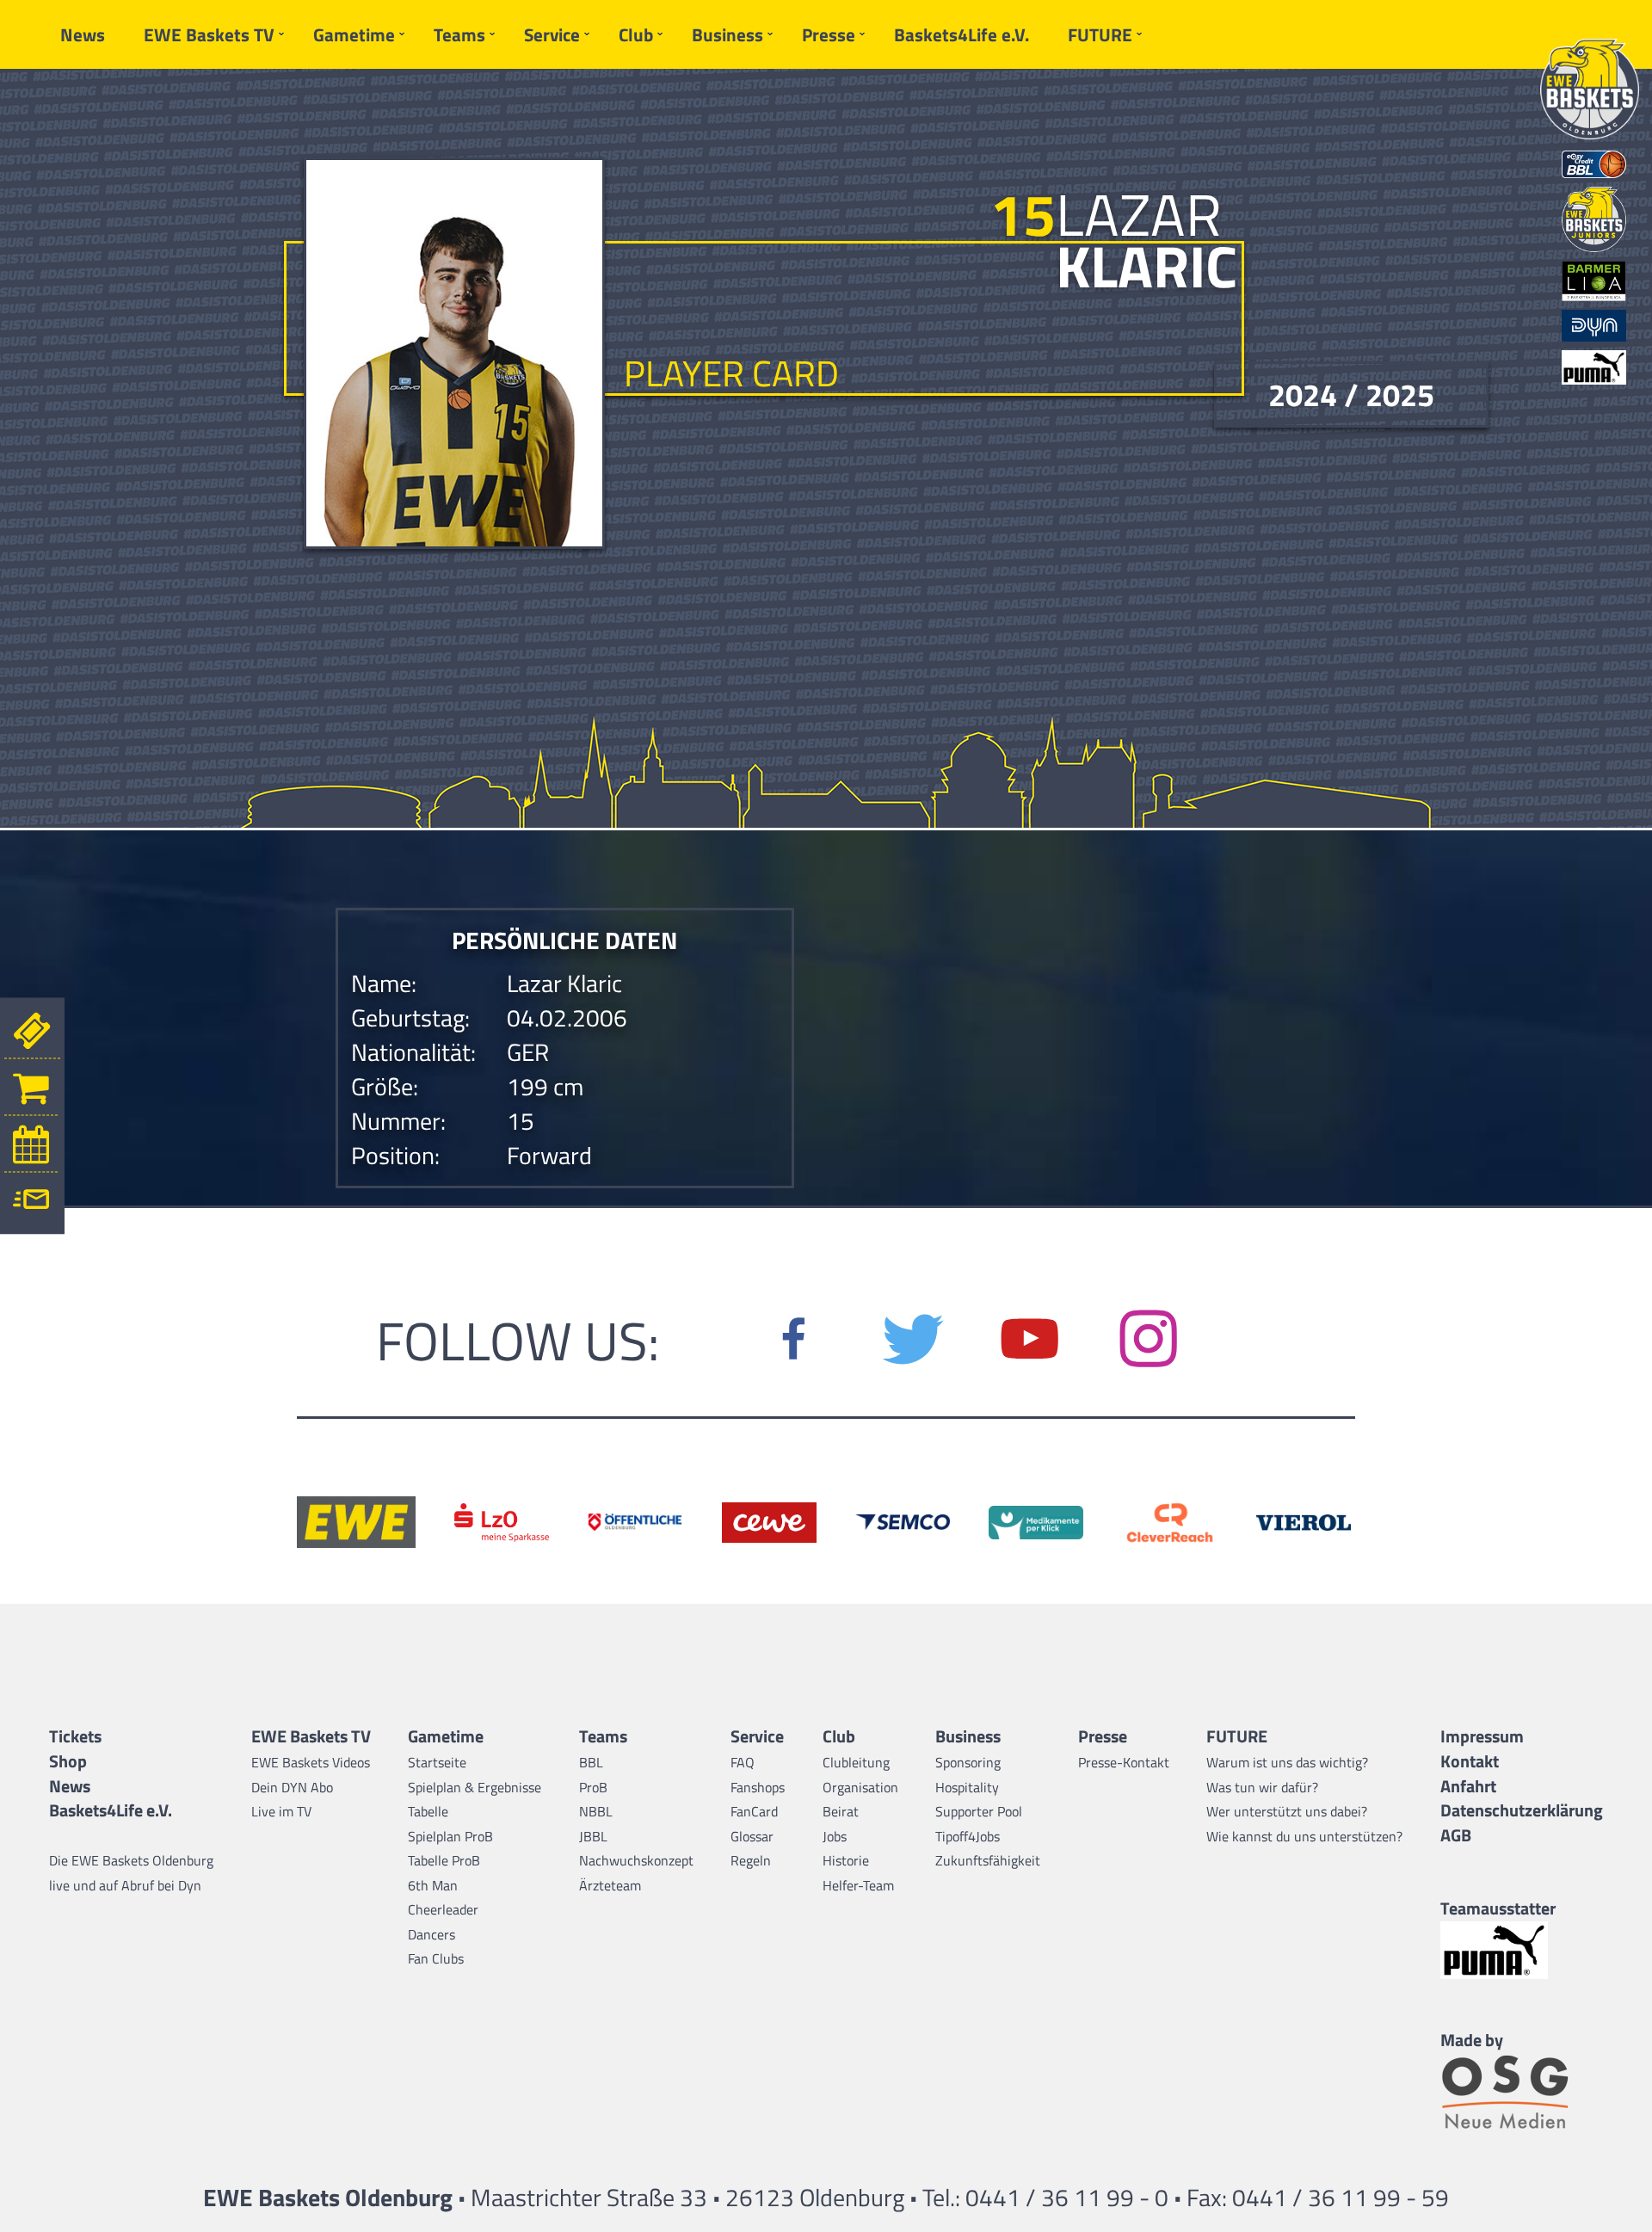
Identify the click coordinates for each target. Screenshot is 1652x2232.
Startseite (437, 1762)
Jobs (835, 1836)
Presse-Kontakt (1124, 1762)
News (83, 34)
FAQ (743, 1762)
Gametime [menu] (354, 34)
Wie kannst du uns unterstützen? (1304, 1836)
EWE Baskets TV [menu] (209, 34)
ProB (593, 1787)
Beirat (841, 1811)
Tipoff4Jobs (968, 1836)
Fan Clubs (436, 1958)
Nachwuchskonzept (636, 1860)
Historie (846, 1860)
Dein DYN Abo (292, 1787)
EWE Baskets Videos (311, 1762)
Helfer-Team (858, 1885)
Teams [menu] (459, 34)
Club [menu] (636, 34)
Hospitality (967, 1787)
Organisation (860, 1787)
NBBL (596, 1811)
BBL (591, 1762)
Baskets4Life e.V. (962, 34)
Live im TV (281, 1811)
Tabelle (428, 1811)
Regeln (751, 1860)
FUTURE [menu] (1100, 34)
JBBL (593, 1836)
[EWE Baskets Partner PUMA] (1522, 1950)
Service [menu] (552, 34)
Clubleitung (856, 1762)
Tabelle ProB (444, 1860)
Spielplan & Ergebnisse (475, 1787)
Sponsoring (968, 1762)
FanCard (754, 1811)
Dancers (431, 1934)
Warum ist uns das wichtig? (1287, 1762)
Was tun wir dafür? (1262, 1787)
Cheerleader (443, 1909)
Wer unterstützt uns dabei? (1287, 1811)
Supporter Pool (979, 1811)
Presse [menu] (829, 34)
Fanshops (758, 1787)
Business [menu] (727, 34)
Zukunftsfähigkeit (988, 1860)
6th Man (433, 1885)
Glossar (752, 1836)
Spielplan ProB (450, 1836)
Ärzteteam (610, 1885)
